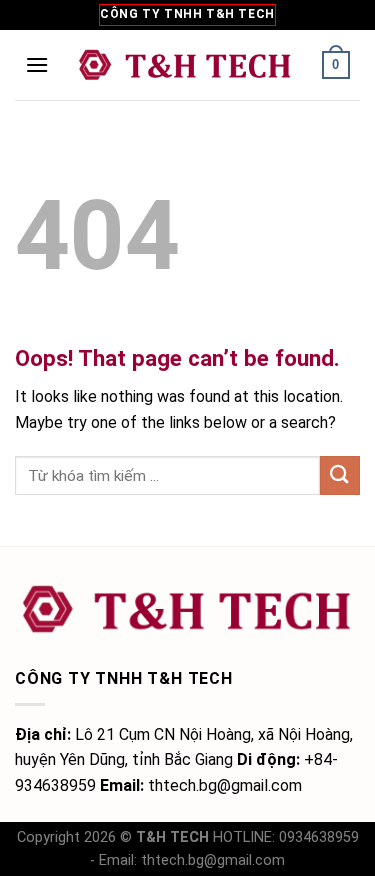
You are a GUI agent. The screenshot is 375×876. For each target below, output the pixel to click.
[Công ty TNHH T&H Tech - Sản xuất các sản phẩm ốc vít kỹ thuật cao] (185, 65)
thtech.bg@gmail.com (213, 860)
